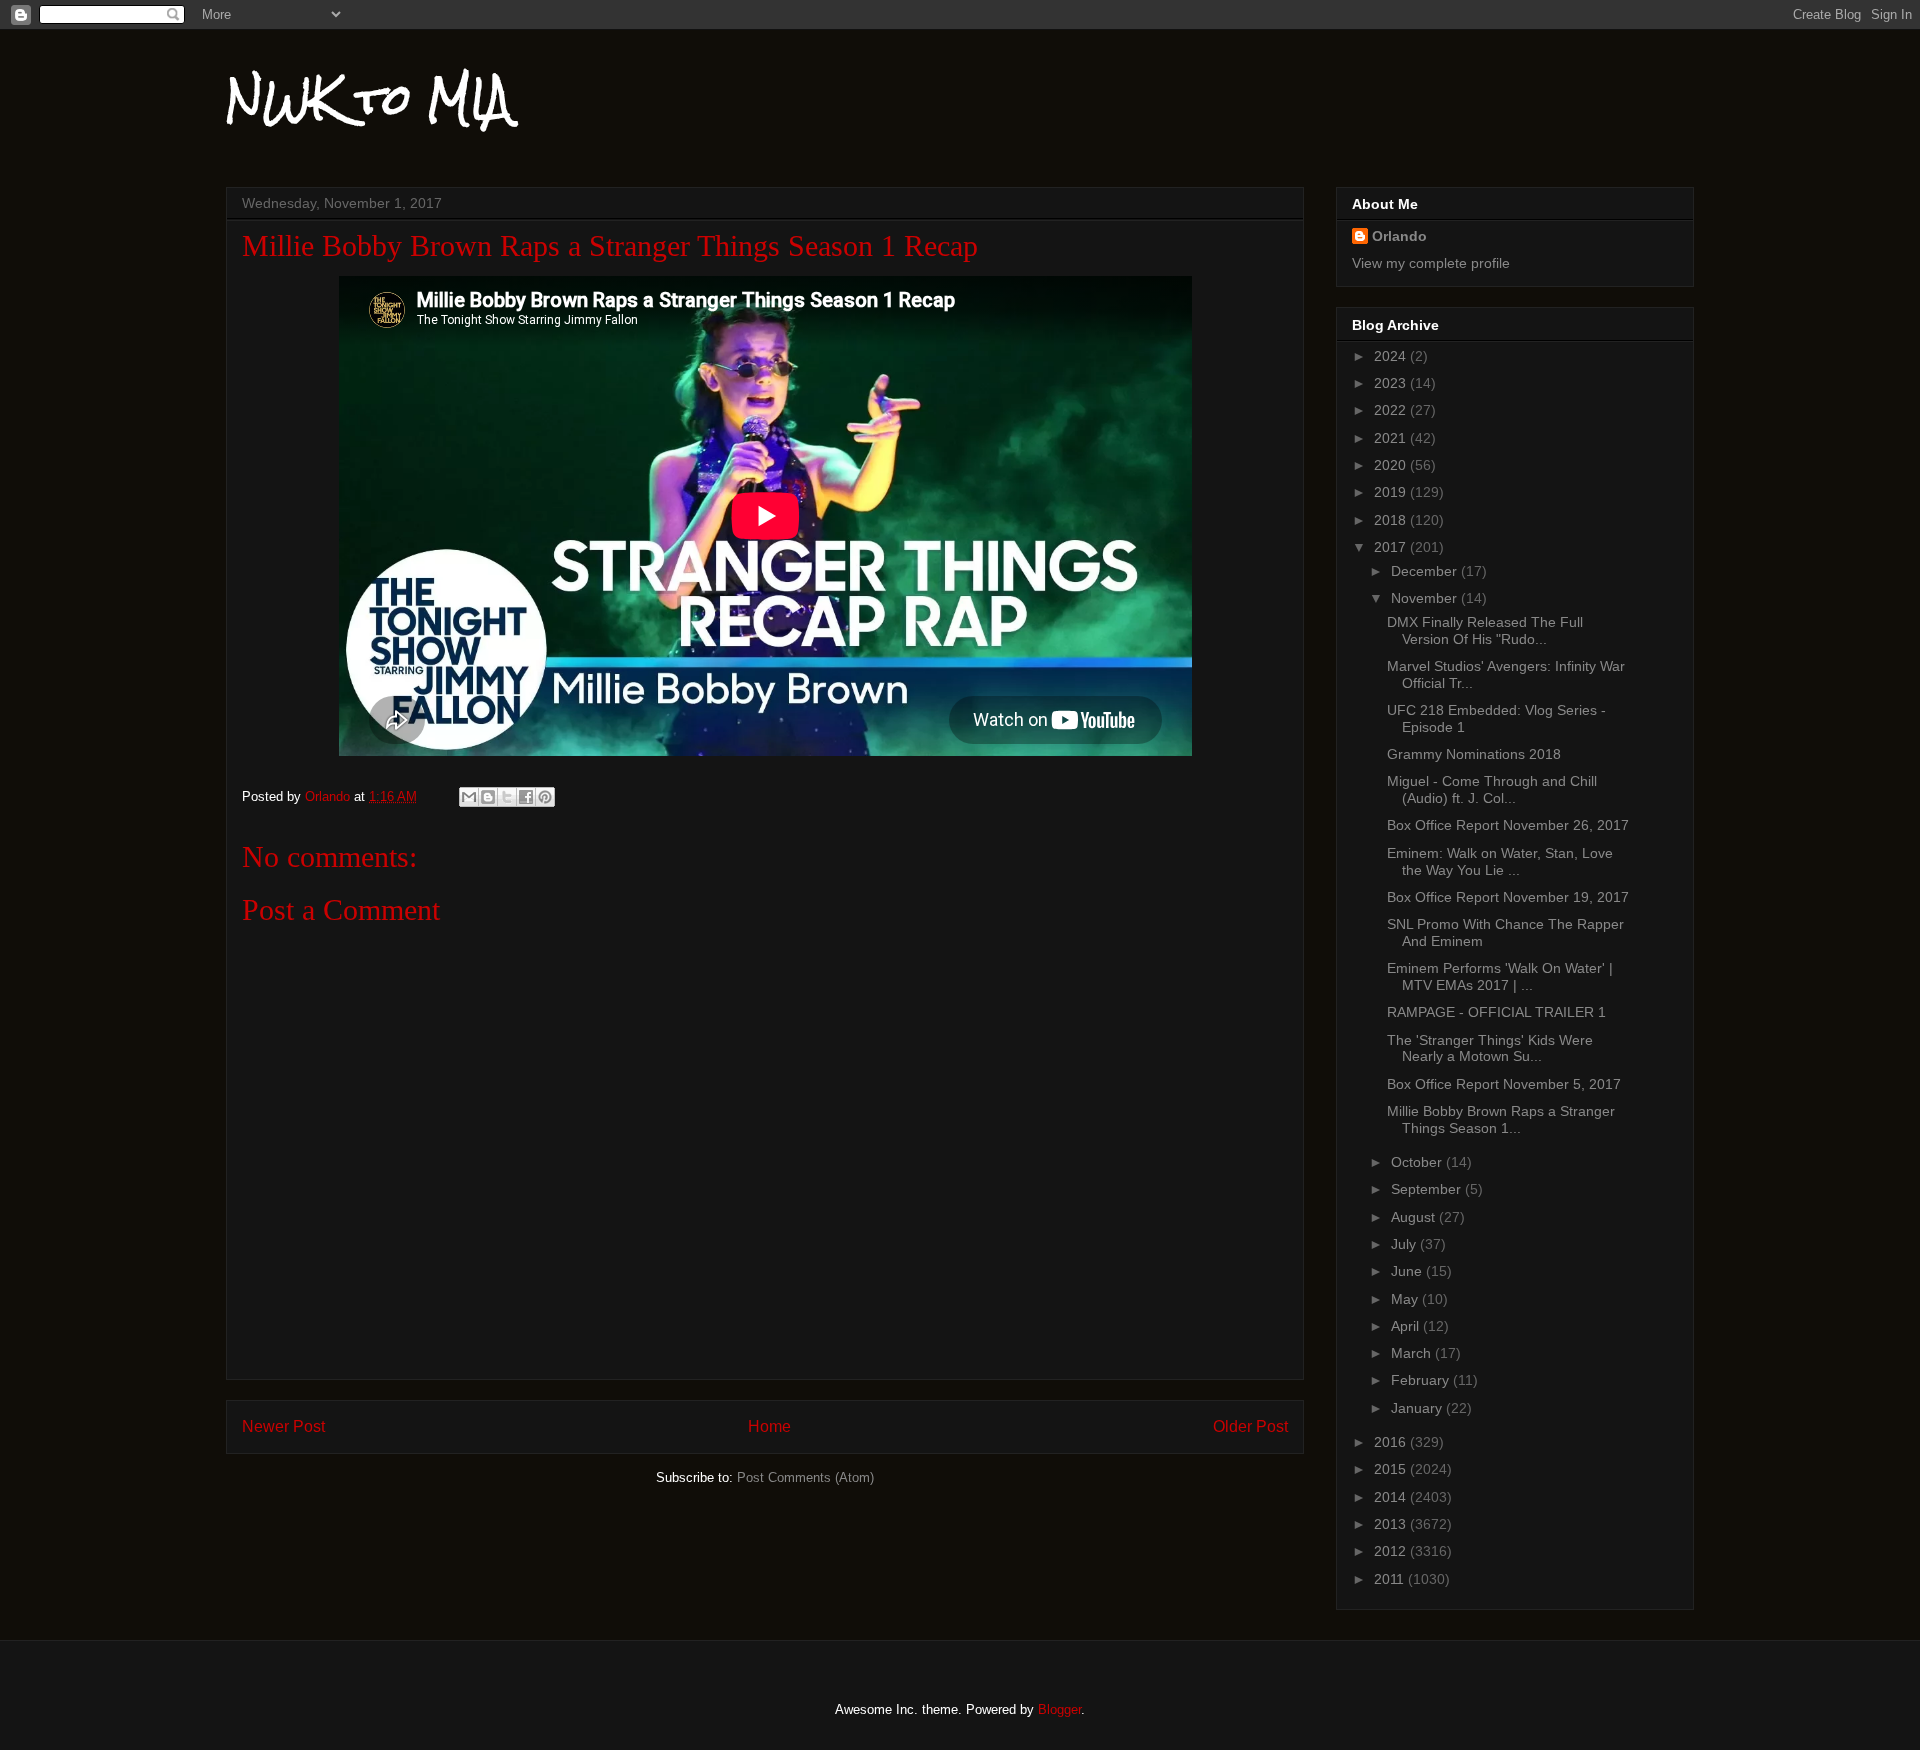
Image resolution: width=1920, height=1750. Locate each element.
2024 (1392, 356)
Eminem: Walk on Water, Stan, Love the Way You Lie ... (1500, 861)
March (1413, 1353)
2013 (1392, 1524)
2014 (1392, 1497)
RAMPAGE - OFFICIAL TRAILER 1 (1496, 1012)
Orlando (1399, 236)
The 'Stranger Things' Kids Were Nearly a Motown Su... (1490, 1048)
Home (769, 1426)
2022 (1392, 410)
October (1418, 1162)
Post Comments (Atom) (805, 1477)
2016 (1392, 1442)
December (1426, 571)
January (1418, 1408)
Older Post (1250, 1426)
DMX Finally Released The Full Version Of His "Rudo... (1485, 630)
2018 (1392, 520)
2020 (1392, 465)
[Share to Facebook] (526, 797)
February (1422, 1380)
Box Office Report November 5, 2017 (1504, 1084)
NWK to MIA (368, 99)
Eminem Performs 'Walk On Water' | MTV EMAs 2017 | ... (1500, 976)
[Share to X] (507, 797)
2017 (1392, 547)
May (1406, 1299)
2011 (1391, 1579)
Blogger (1059, 1709)
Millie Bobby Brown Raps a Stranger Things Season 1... (1501, 1119)
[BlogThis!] (488, 797)
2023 (1392, 383)
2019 (1392, 492)
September (1428, 1189)
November (1426, 598)
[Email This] (469, 797)
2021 (1392, 438)
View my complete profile (1431, 263)
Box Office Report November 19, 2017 (1508, 897)
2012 (1392, 1551)
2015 (1392, 1469)
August (1415, 1217)
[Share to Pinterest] (545, 797)
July (1405, 1244)
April (1407, 1326)
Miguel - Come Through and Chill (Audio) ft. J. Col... (1492, 789)
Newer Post (283, 1426)
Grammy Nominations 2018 (1474, 754)
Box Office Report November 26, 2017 (1508, 825)
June (1408, 1271)
